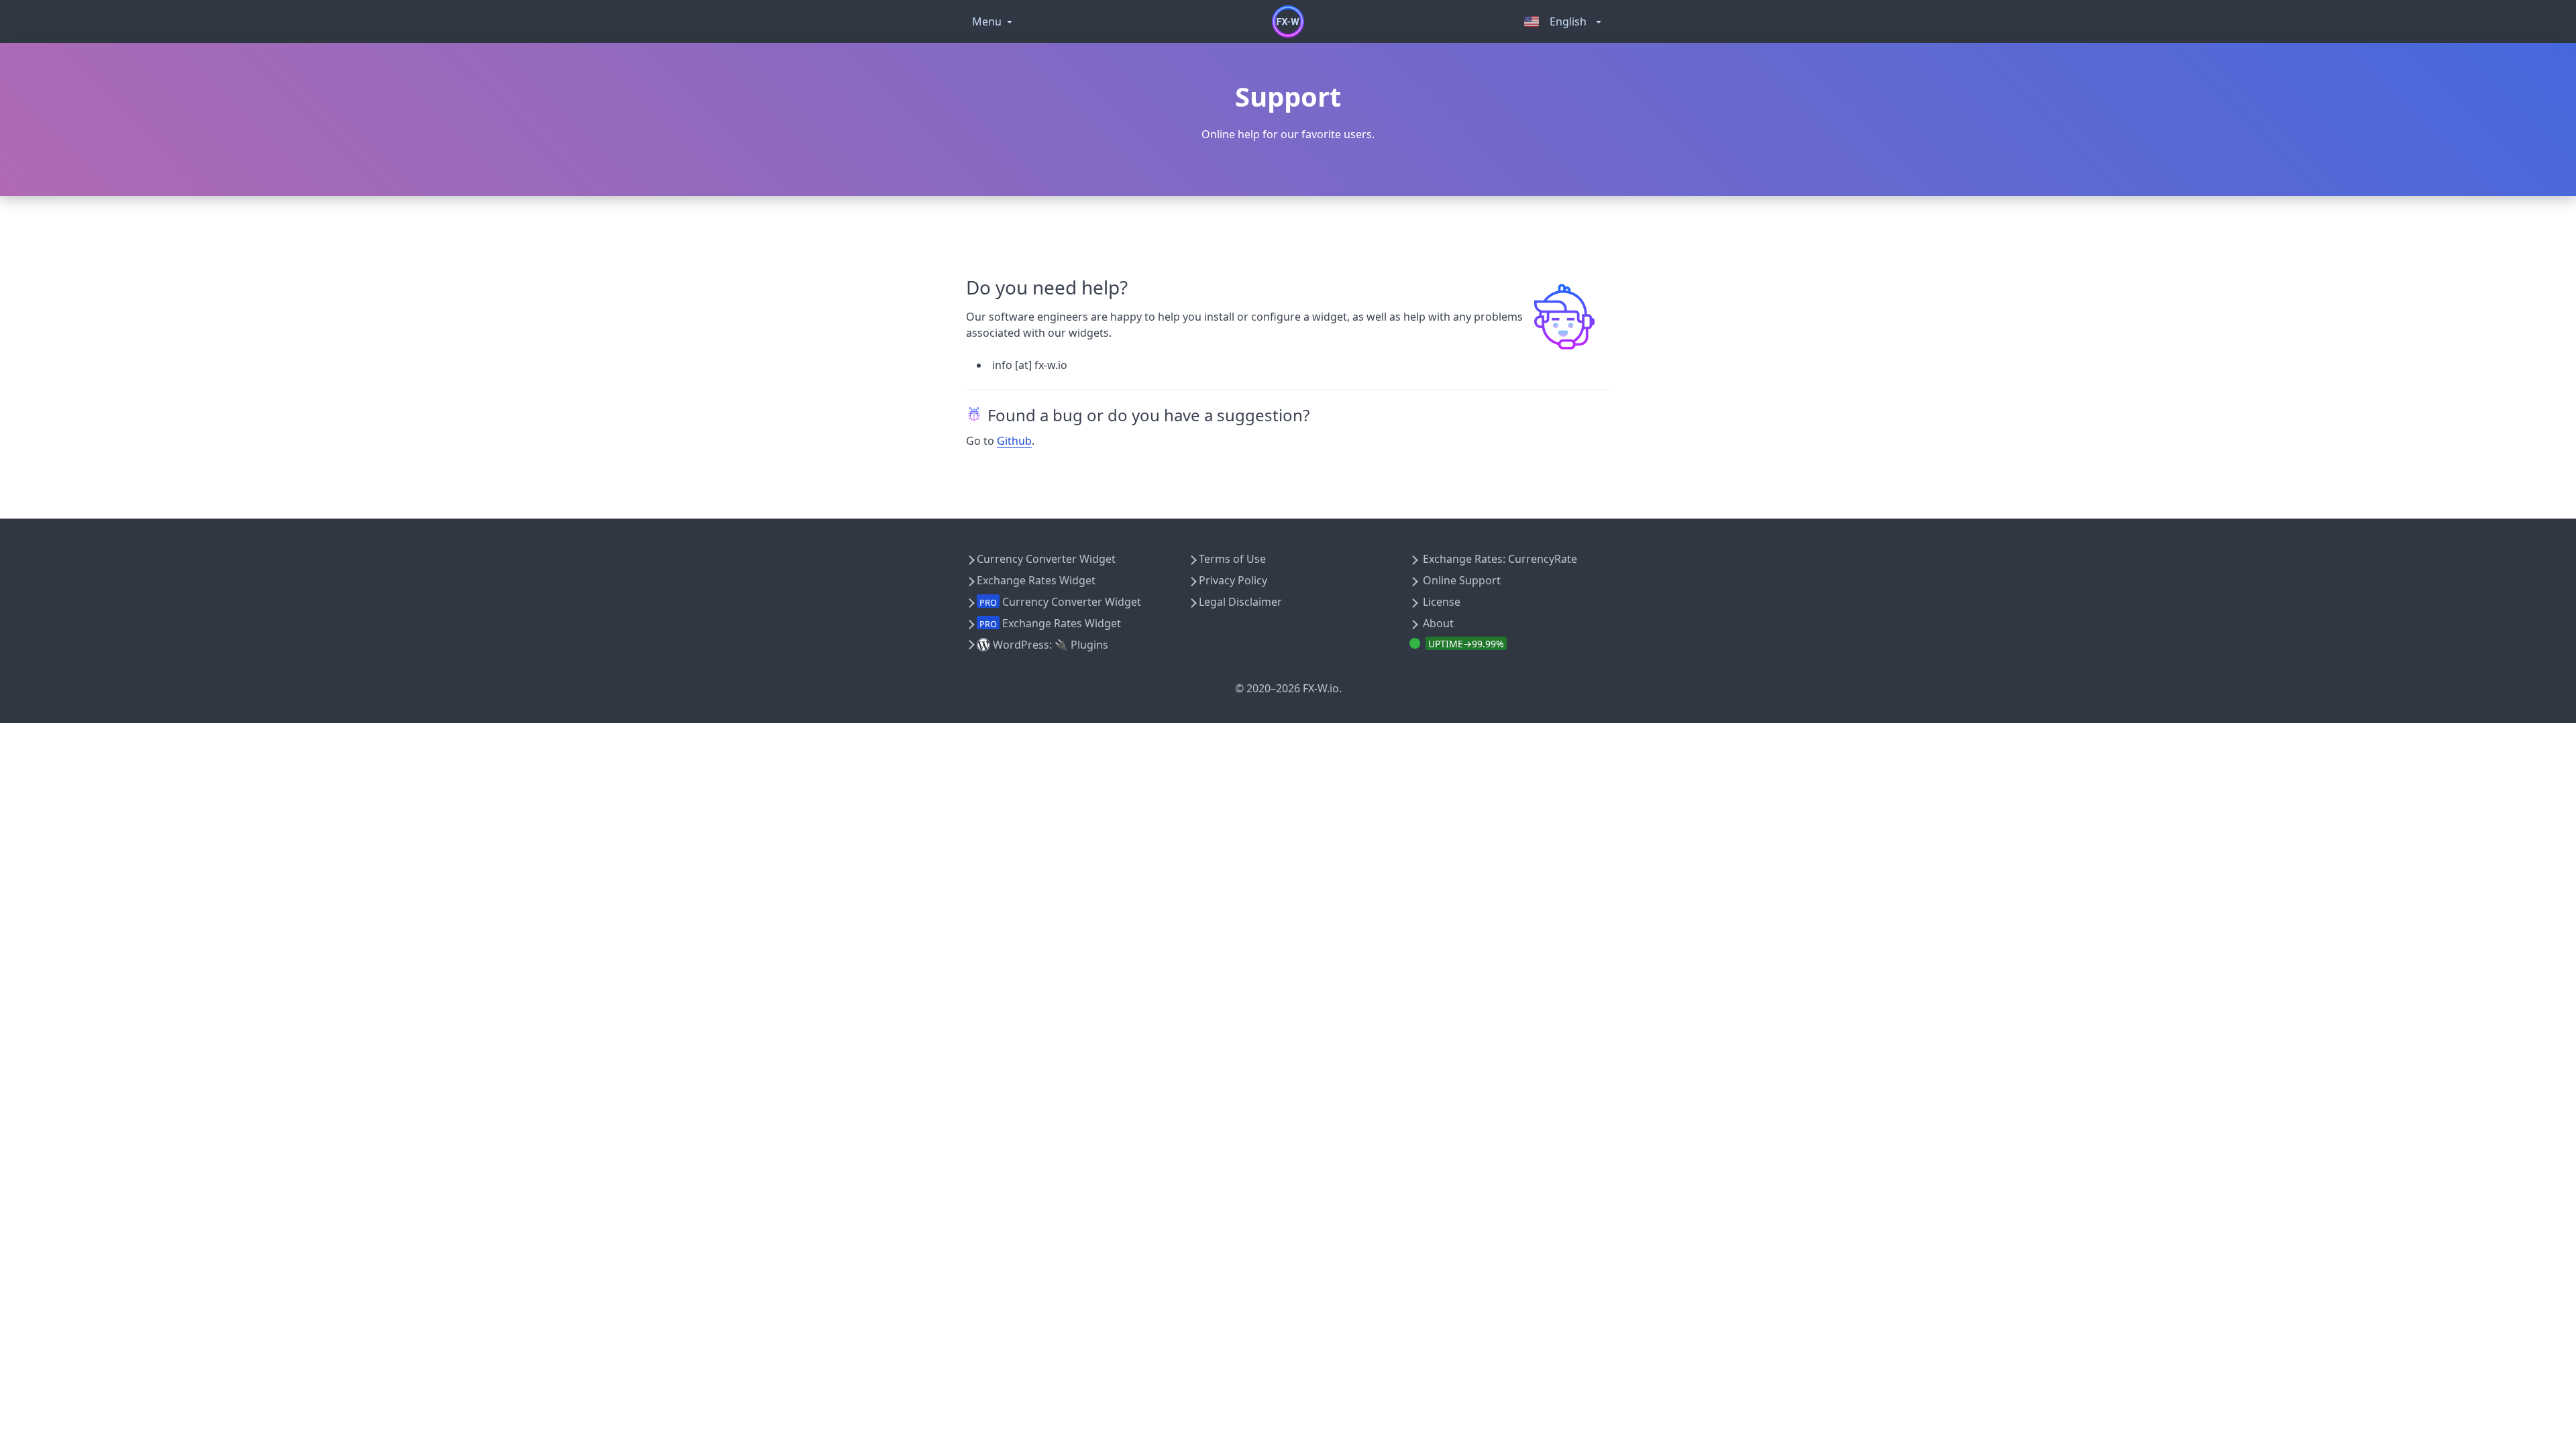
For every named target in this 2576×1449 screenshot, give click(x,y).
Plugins (1089, 645)
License (1442, 602)
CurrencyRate (1543, 559)
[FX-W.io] (1288, 21)
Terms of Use (1232, 559)
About (1438, 623)
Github (1014, 441)
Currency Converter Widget (1046, 559)
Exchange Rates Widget (1036, 580)
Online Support (1462, 580)
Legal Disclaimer (1240, 602)
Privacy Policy (1233, 580)
